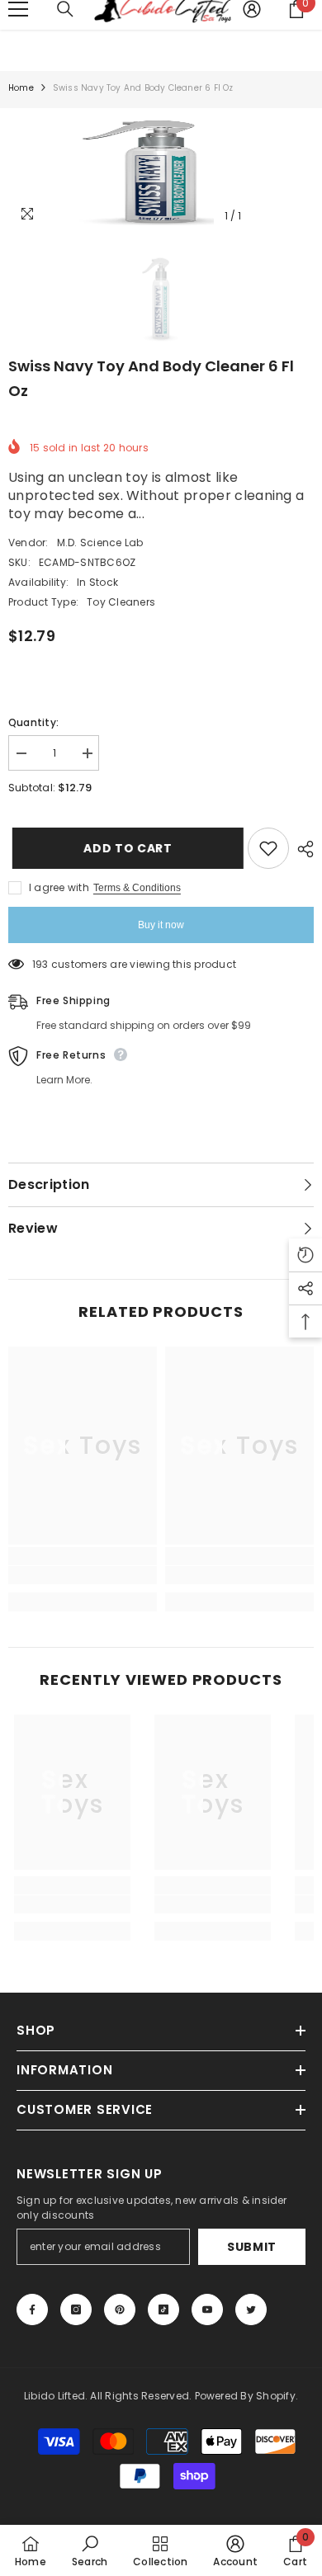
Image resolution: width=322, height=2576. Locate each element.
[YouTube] (207, 2309)
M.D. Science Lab (100, 543)
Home (21, 88)
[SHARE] (301, 849)
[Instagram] (76, 2309)
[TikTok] (163, 2309)
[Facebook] (32, 2309)
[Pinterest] (120, 2309)
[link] (83, 1575)
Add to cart (125, 848)
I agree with (59, 887)
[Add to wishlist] (268, 848)
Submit (252, 2247)
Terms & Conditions (137, 888)
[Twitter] (251, 2309)
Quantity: (33, 722)
